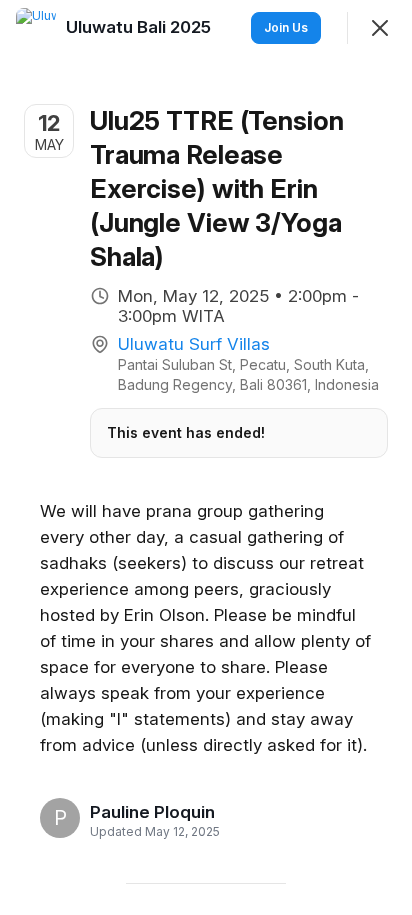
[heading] (152, 812)
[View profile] (36, 28)
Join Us (286, 27)
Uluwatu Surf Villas (194, 344)
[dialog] (206, 457)
